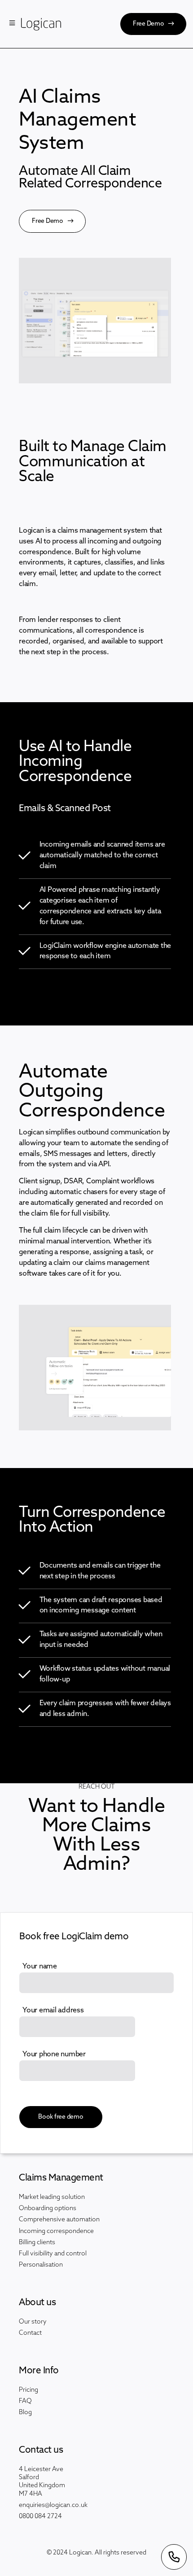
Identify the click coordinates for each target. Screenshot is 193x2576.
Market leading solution (52, 2197)
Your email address (53, 2011)
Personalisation (41, 2265)
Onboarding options (48, 2209)
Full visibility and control (53, 2254)
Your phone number (54, 2055)
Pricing (29, 2390)
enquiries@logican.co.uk (53, 2505)
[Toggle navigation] (12, 24)
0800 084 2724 (40, 2517)
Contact (30, 2333)
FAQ (25, 2401)
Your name (40, 1967)
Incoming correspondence (56, 2231)
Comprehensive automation (59, 2220)
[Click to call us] (174, 2557)
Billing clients (37, 2243)
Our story (33, 2322)
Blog (25, 2413)
